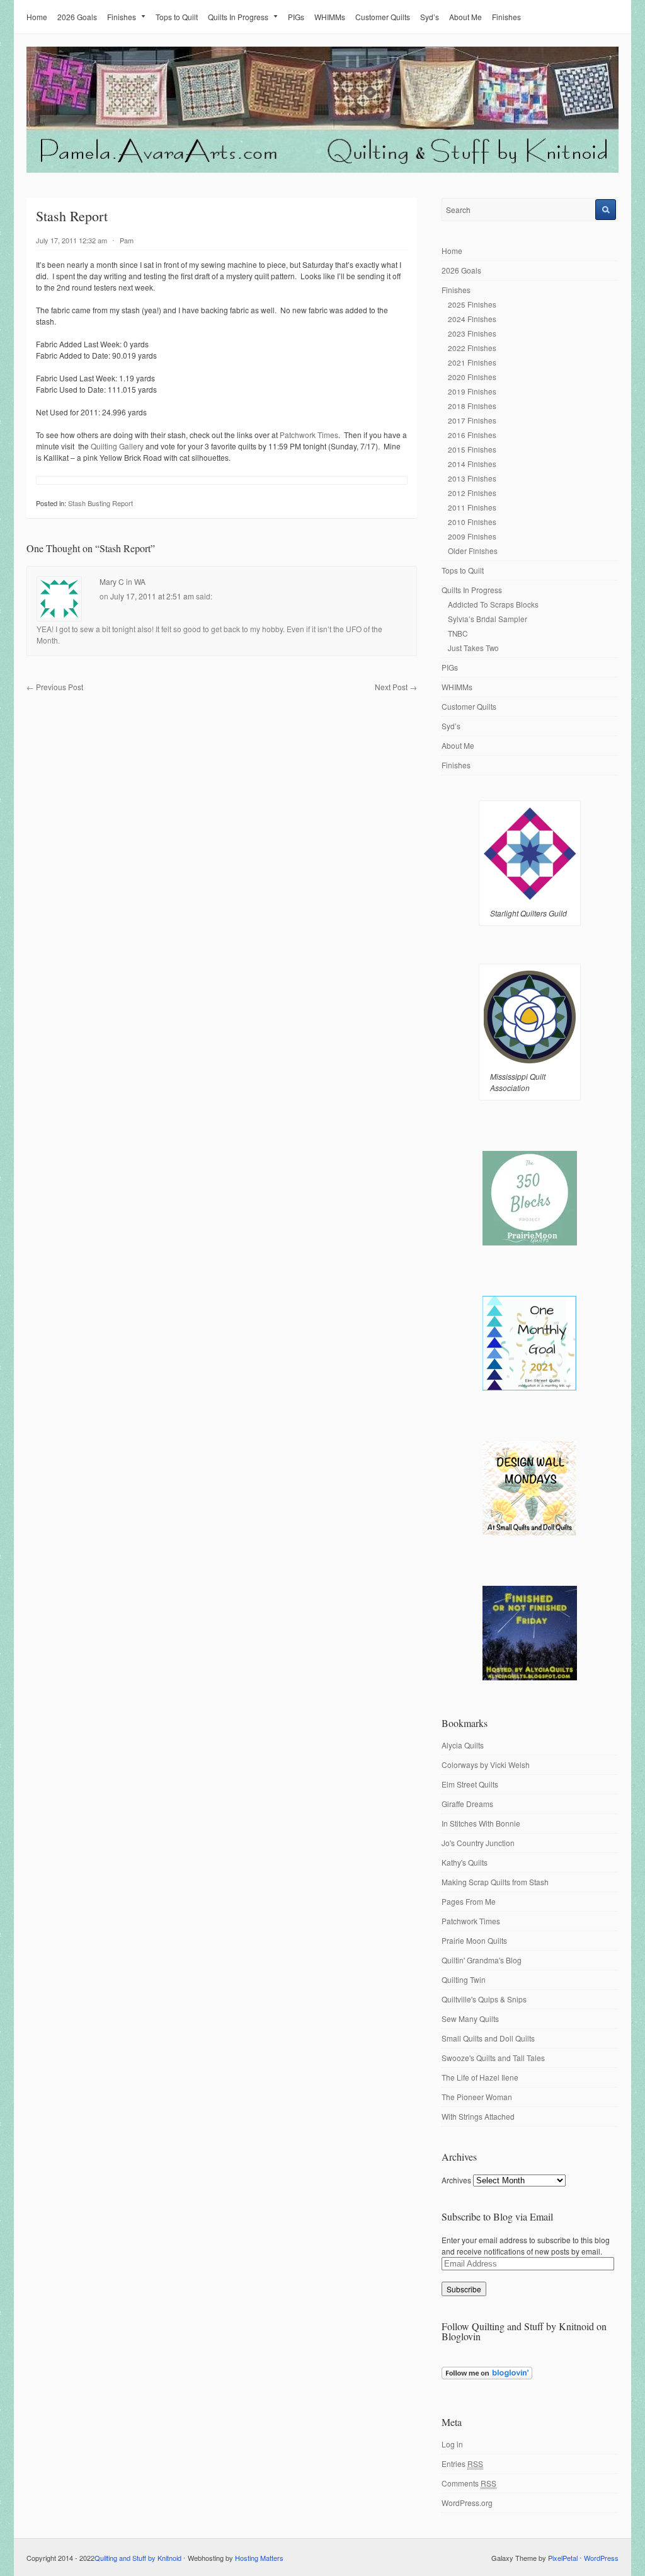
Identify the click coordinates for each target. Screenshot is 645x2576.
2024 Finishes (472, 319)
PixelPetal (563, 2558)
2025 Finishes (472, 304)
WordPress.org (467, 2503)
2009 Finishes (472, 536)
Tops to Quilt (177, 17)
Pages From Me (469, 1901)
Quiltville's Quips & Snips (484, 1999)
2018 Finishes (472, 406)
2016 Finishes (472, 435)
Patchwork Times (309, 435)
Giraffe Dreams (467, 1804)
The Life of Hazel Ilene (480, 2077)
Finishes (122, 17)
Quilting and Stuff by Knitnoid (138, 2558)
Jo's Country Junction (478, 1843)
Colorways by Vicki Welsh (486, 1765)
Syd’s (430, 17)
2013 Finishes (472, 478)
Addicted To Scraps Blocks (493, 604)
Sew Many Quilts (470, 2019)
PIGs (296, 17)
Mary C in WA (123, 581)
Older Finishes (473, 551)
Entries (462, 2463)
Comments (469, 2483)
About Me (465, 17)
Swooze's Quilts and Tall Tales (493, 2058)
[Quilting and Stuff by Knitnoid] (322, 170)
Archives (456, 2180)
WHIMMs (330, 17)
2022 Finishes (472, 348)
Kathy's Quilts (465, 1862)
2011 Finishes (472, 507)
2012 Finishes (472, 493)
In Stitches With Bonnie (481, 1823)
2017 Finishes (472, 420)
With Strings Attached (478, 2116)
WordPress (601, 2558)
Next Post (396, 687)
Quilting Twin (464, 1979)
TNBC (458, 633)
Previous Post (55, 687)
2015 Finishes (472, 449)
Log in (452, 2444)
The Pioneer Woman (477, 2097)
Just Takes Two (473, 648)
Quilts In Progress (238, 17)
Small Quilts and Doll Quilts (488, 2038)
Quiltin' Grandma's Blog (482, 1960)
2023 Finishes (472, 333)
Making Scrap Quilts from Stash (495, 1882)
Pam (127, 240)
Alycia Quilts (463, 1745)
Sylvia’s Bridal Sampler (488, 619)
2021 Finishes (472, 362)
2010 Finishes (472, 522)
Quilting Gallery (117, 446)
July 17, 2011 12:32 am (71, 240)
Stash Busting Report (100, 503)
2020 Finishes (472, 377)
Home (37, 17)
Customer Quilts (383, 17)
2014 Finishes (472, 464)
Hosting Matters (259, 2558)
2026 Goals (77, 17)
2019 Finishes (472, 391)
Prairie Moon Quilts (474, 1940)
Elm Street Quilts (470, 1784)
